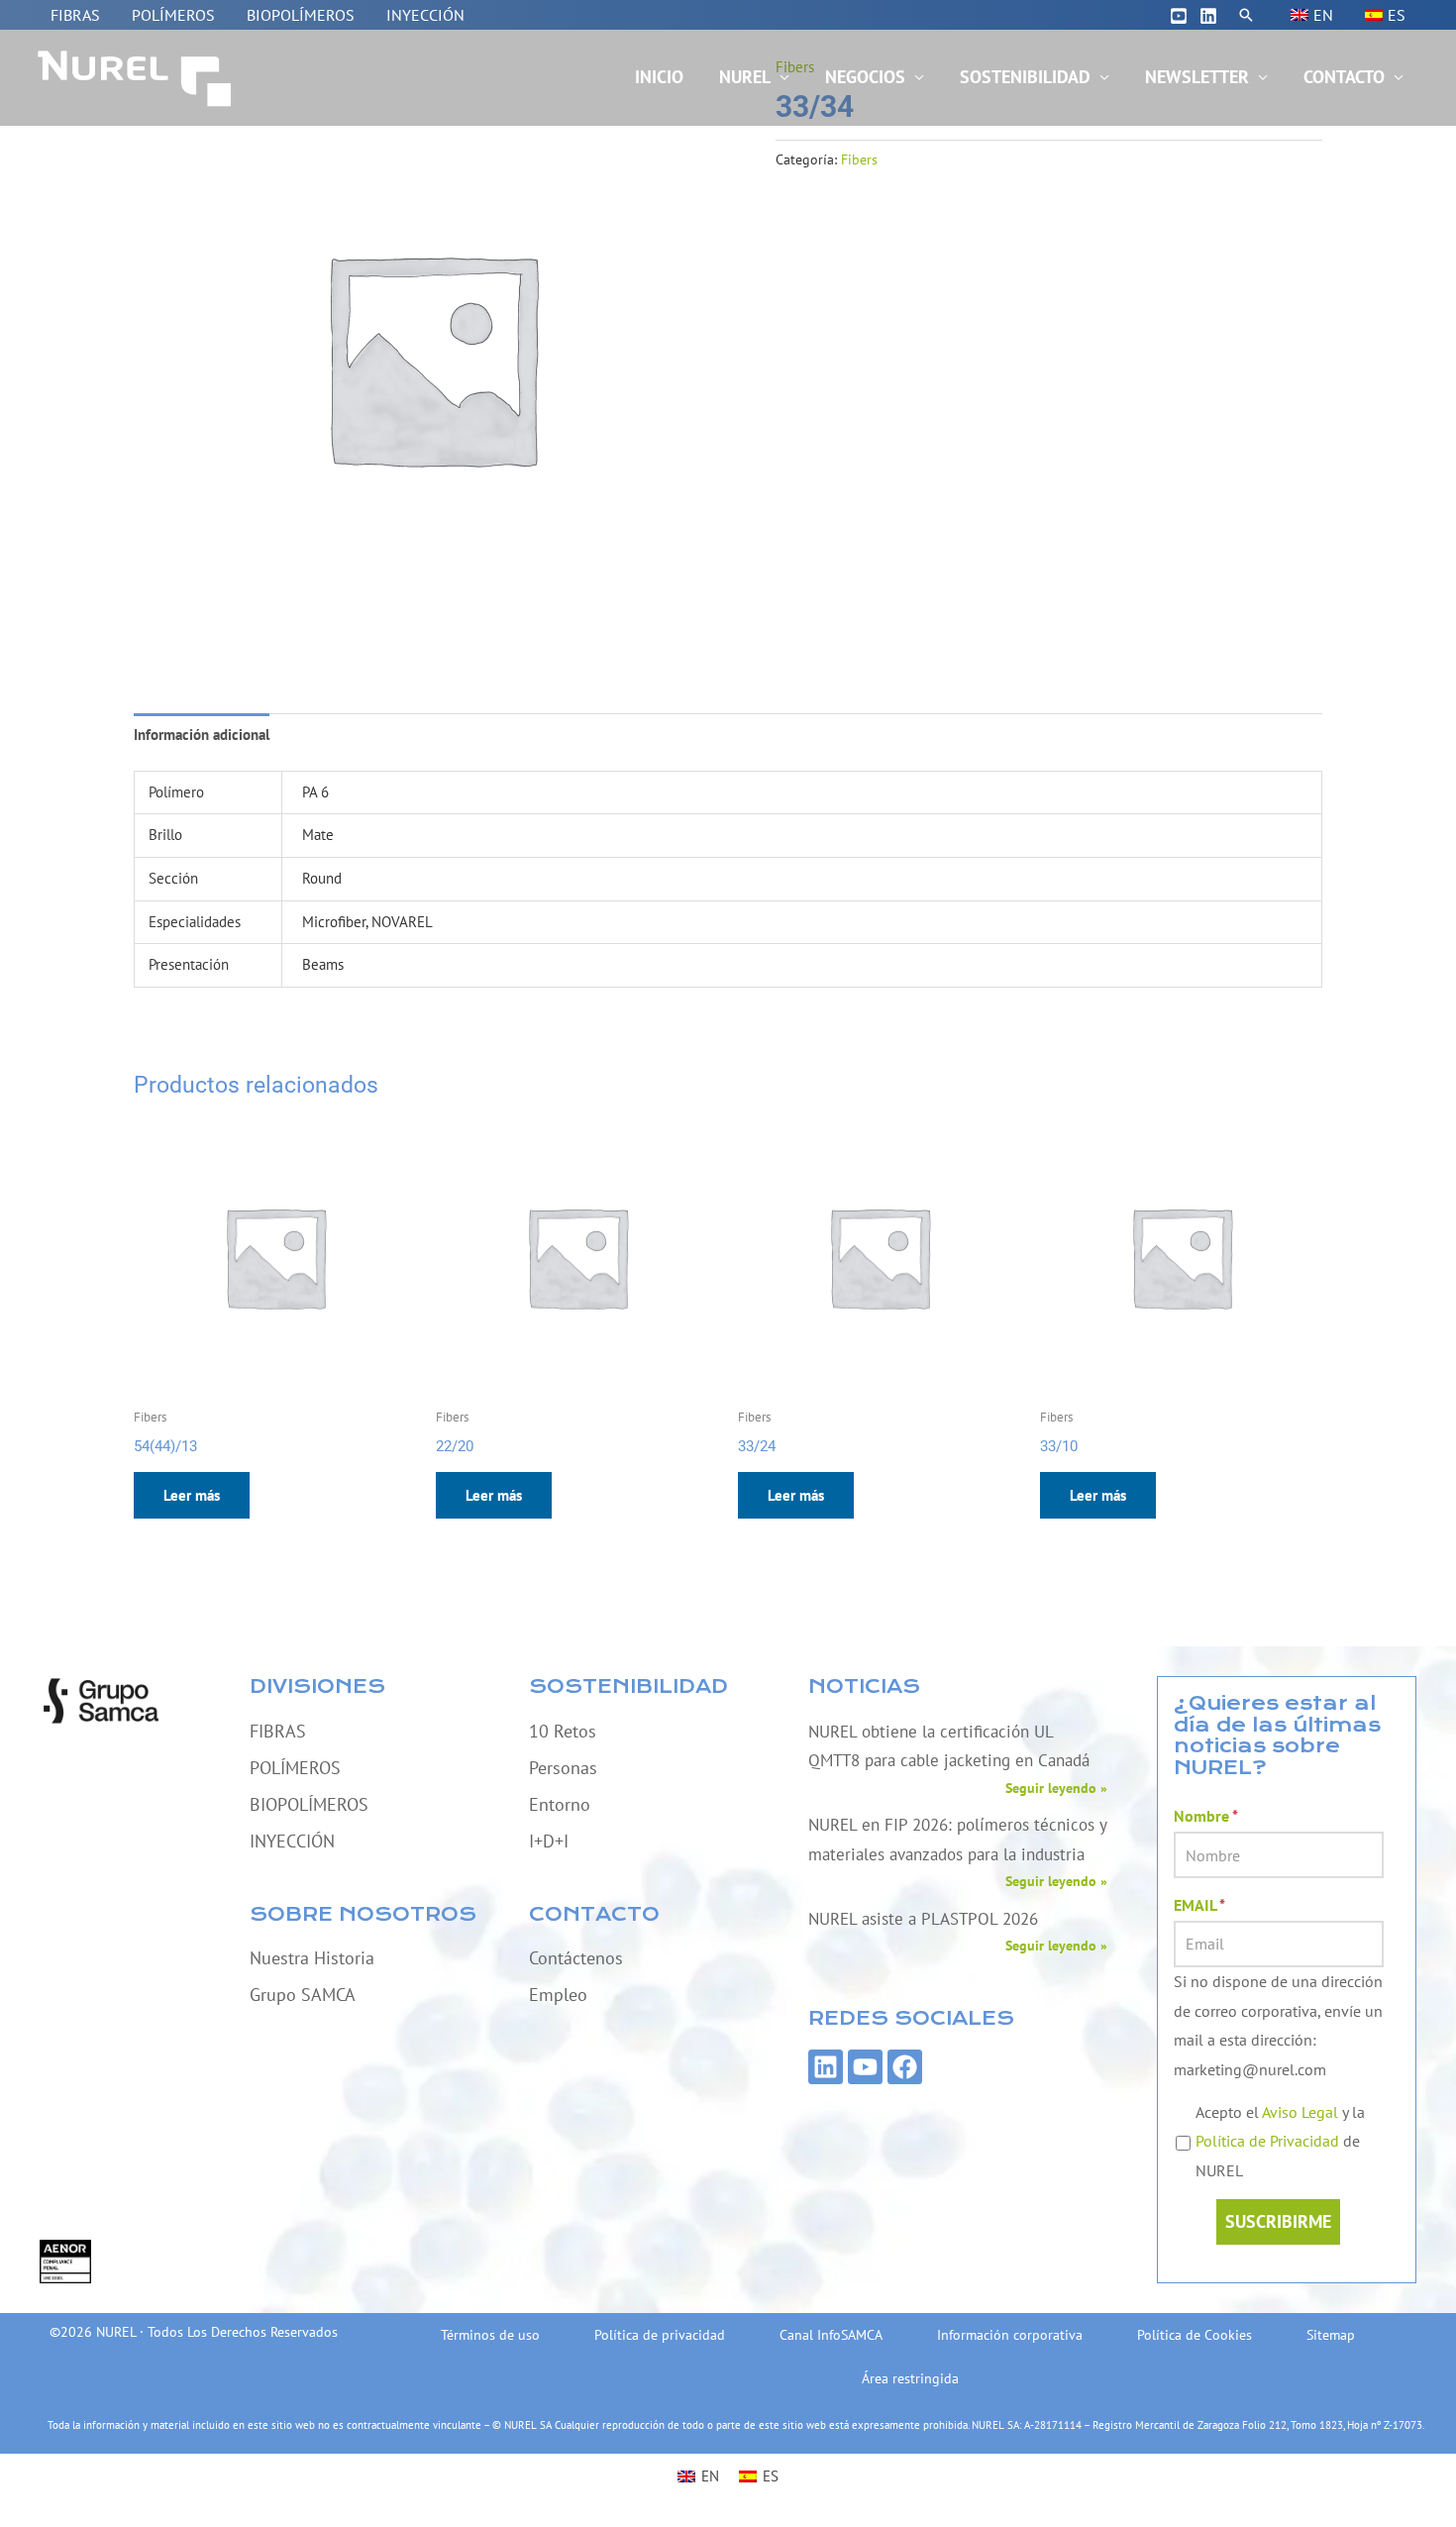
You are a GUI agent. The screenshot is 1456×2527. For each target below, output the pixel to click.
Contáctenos (576, 1958)
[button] (1246, 15)
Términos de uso (490, 2335)
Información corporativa (1010, 2335)
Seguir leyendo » (1056, 1788)
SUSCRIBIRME (1278, 2221)
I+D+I (549, 1841)
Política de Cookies (1195, 2335)
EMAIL (1199, 1905)
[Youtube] (1179, 16)
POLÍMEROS (173, 15)
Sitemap (1331, 2335)
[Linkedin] (1208, 16)
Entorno (560, 1804)
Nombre (1206, 1816)
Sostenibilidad (1025, 77)
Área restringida (910, 2378)
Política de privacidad (660, 2335)
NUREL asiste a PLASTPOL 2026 (923, 1919)
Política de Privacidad (1267, 2141)
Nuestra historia (312, 1958)
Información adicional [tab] (202, 735)
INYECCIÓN (425, 15)
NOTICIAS (864, 1686)
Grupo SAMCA (303, 1995)
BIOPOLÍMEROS (301, 15)
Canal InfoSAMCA (831, 2335)
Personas (563, 1768)
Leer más (192, 1495)
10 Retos (563, 1731)
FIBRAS (75, 15)
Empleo (558, 1995)
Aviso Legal (1300, 2112)
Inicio (659, 77)
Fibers (859, 159)
